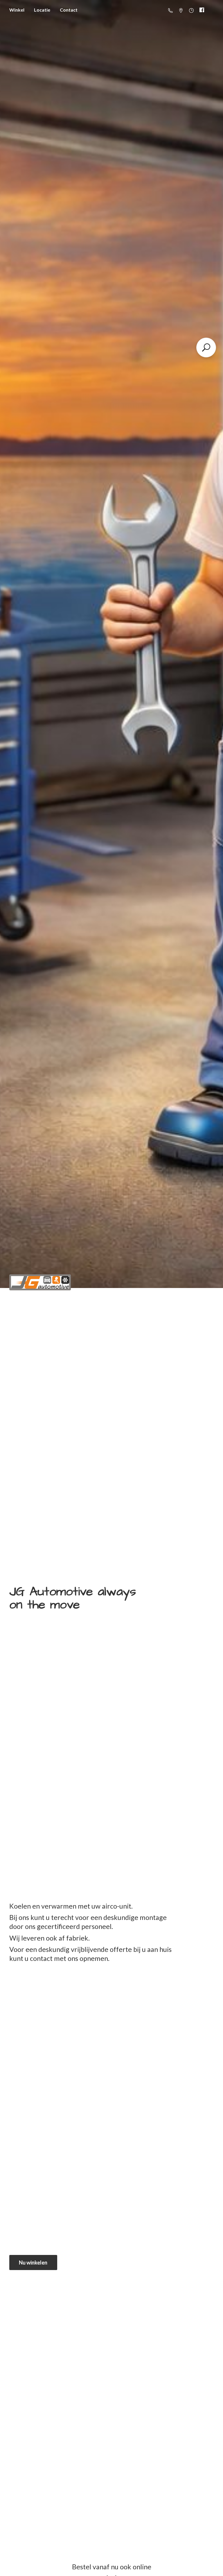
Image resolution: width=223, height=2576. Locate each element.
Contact (69, 10)
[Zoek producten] (206, 347)
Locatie (42, 10)
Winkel (17, 10)
